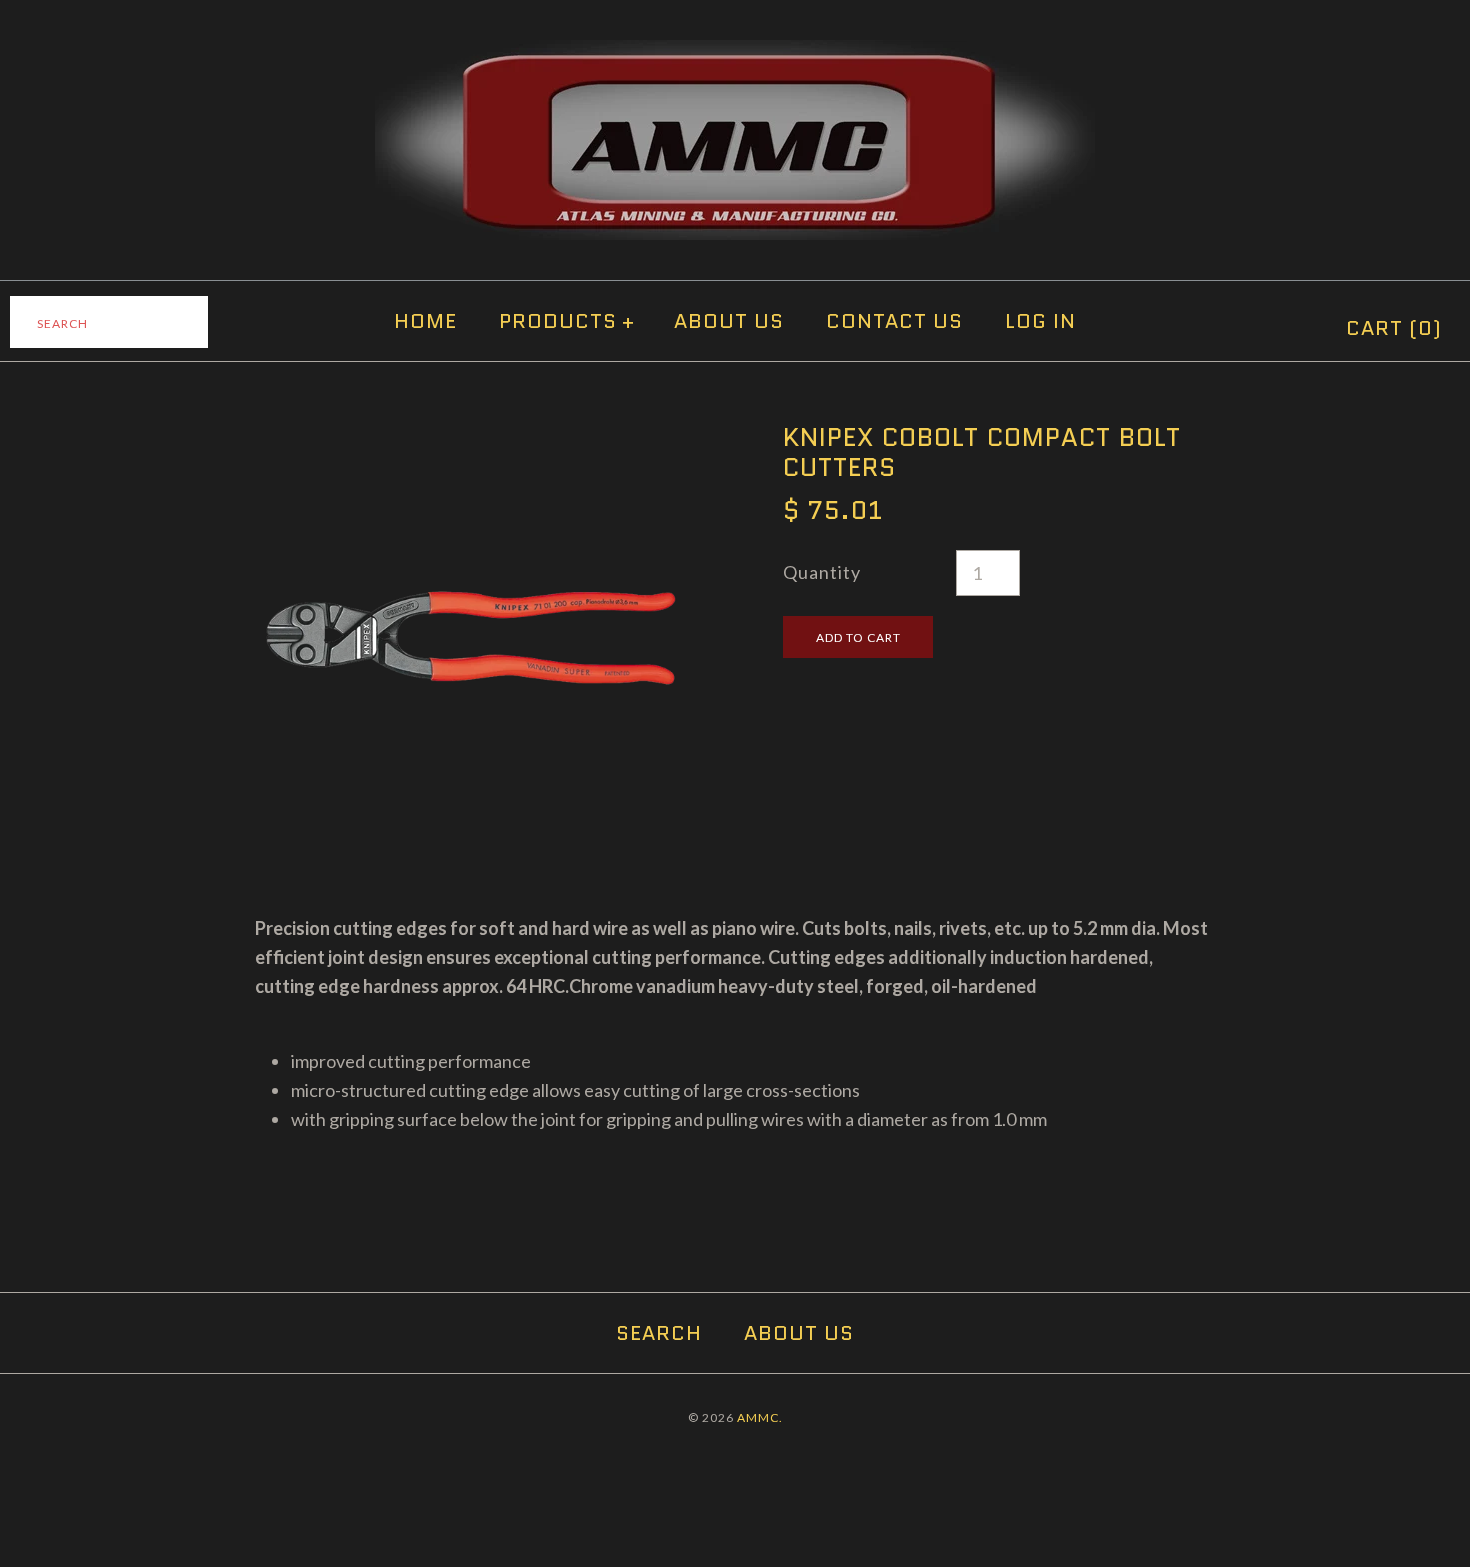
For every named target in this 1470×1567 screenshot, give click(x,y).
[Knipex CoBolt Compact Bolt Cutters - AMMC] (471, 436)
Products (567, 321)
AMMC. (760, 1417)
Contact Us (894, 321)
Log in (1040, 321)
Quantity (822, 572)
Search (659, 1333)
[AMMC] (735, 54)
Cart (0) (1394, 328)
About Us (729, 321)
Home (425, 321)
